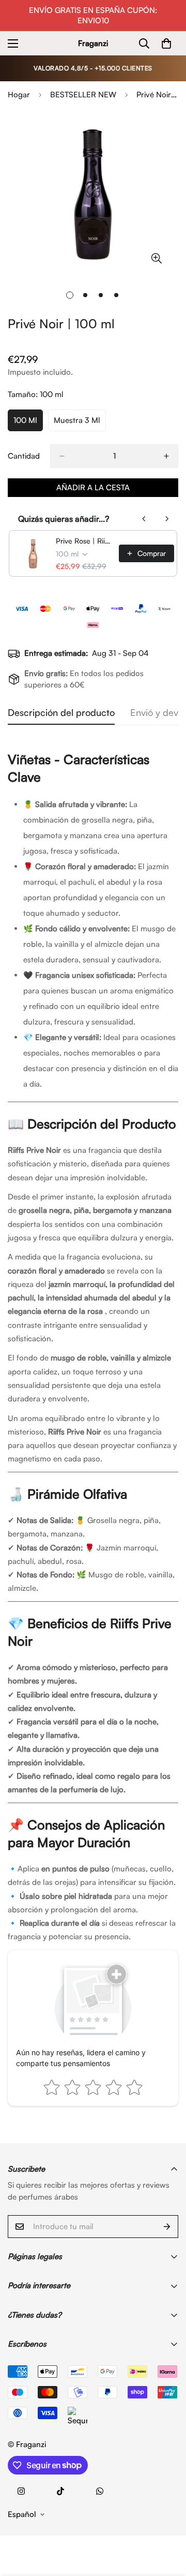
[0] (166, 43)
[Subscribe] (167, 2227)
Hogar (19, 94)
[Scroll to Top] (167, 2521)
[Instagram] (21, 2491)
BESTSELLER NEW (83, 94)
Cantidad (24, 456)
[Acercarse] (156, 258)
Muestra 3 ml (80, 423)
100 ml (28, 423)
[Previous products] (144, 519)
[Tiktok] (60, 2491)
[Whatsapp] (100, 2491)
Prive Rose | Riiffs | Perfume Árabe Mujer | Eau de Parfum (84, 541)
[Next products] (167, 519)
